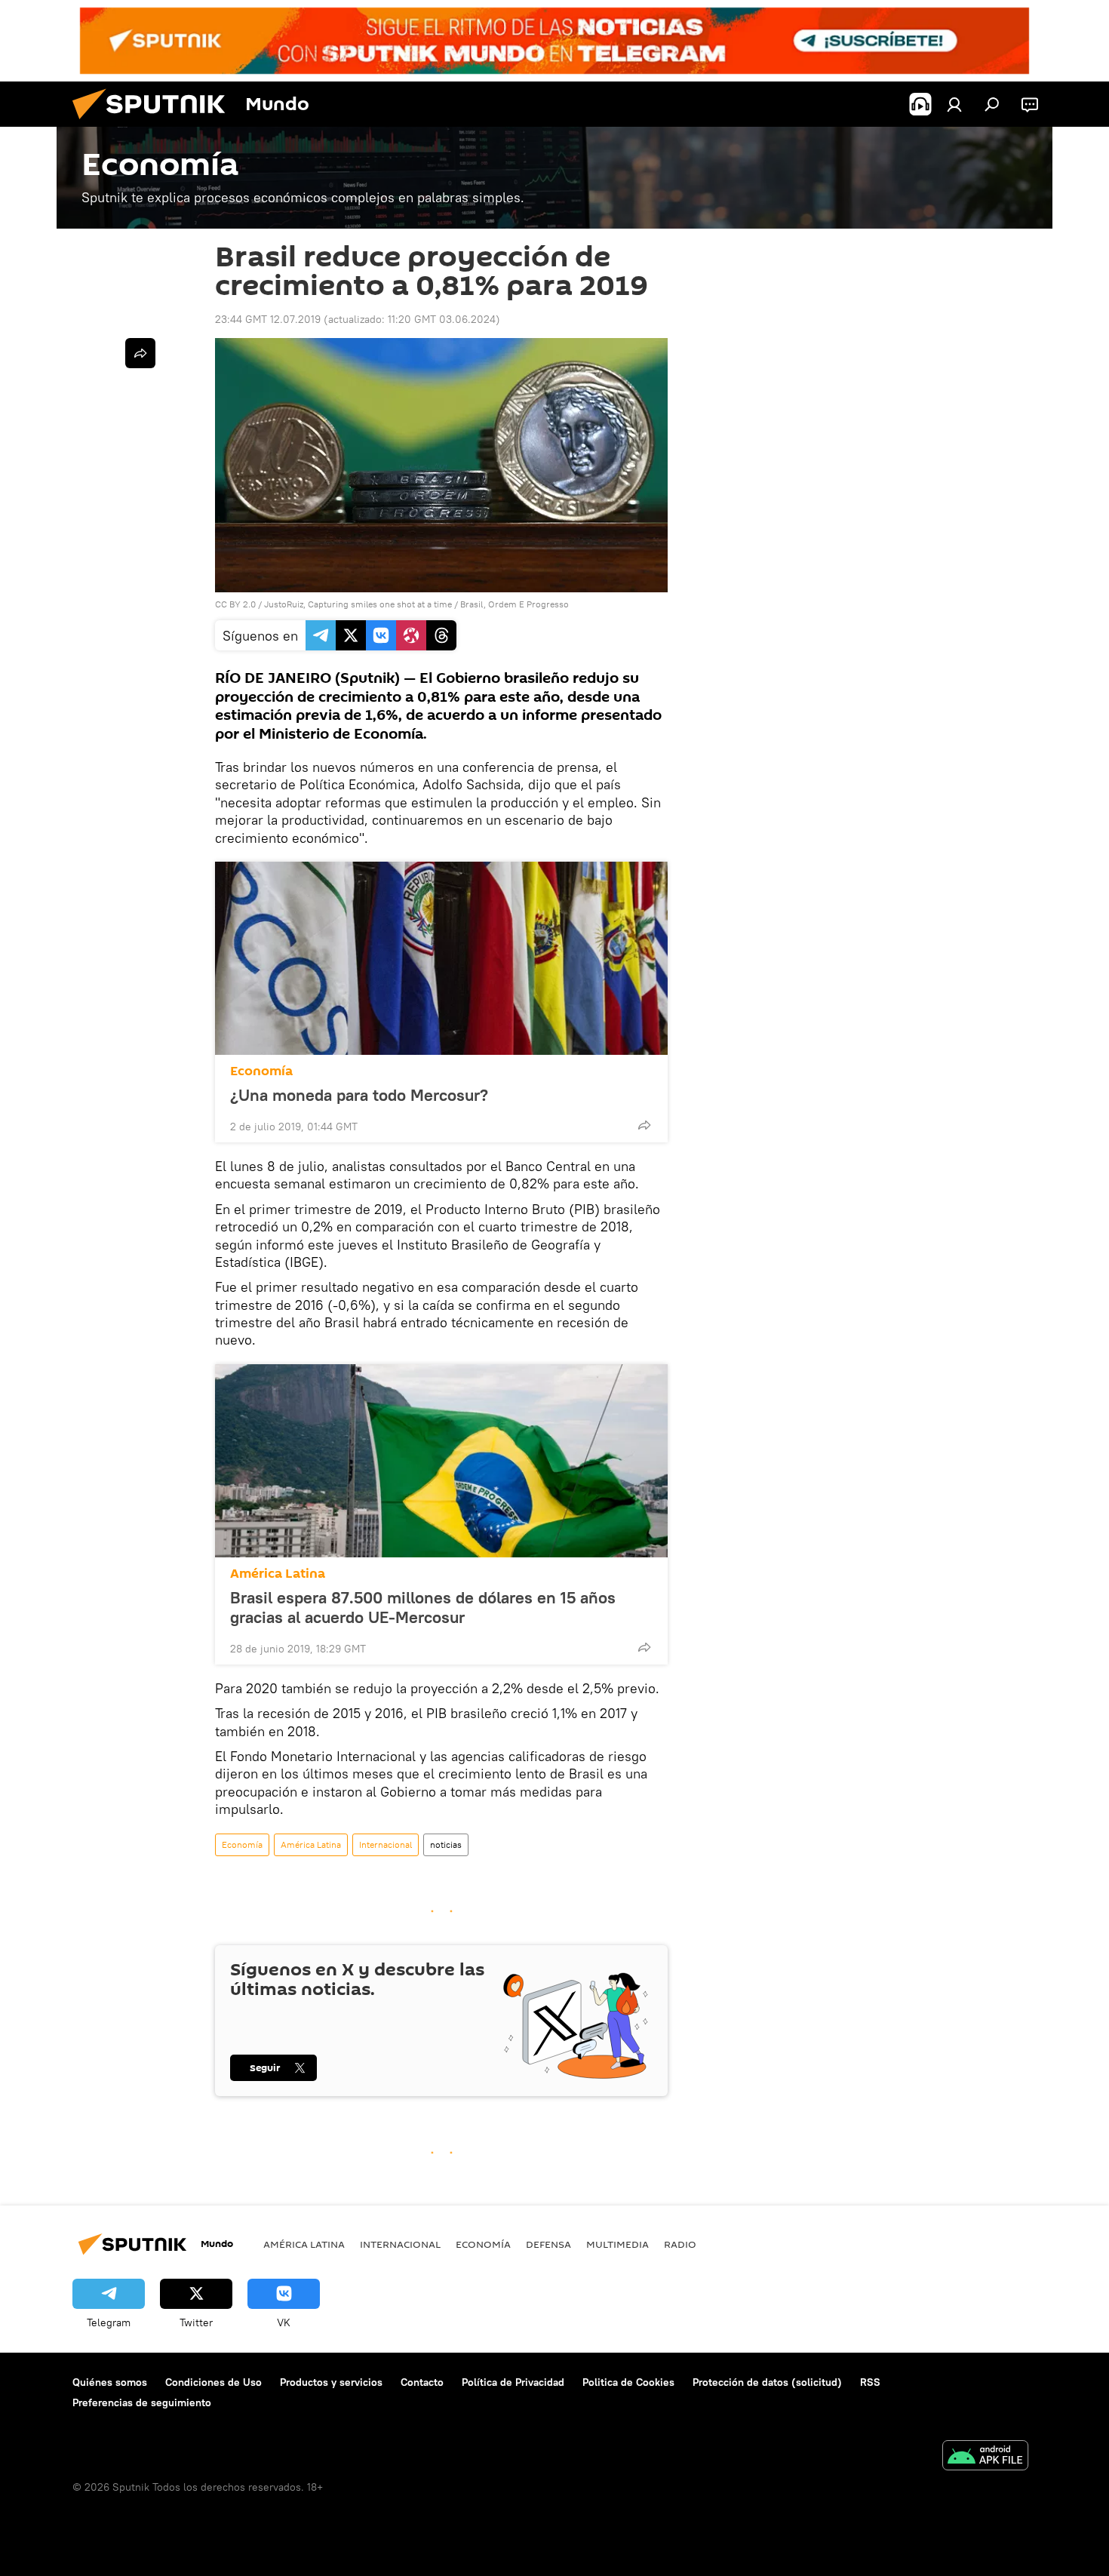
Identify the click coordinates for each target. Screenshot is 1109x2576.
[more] (644, 1125)
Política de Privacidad (513, 2382)
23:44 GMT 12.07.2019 (268, 319)
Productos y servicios (331, 2382)
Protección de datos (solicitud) (767, 2382)
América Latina (278, 1574)
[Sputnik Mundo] (155, 123)
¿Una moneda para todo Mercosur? (359, 1095)
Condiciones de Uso (214, 2382)
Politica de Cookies (628, 2382)
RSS (870, 2382)
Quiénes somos (110, 2382)
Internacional (386, 1844)
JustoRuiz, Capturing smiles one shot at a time (358, 604)
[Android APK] (985, 2457)
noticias (446, 1844)
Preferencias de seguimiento (142, 2402)
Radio (680, 2244)
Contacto (422, 2382)
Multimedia (617, 2244)
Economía (261, 1071)
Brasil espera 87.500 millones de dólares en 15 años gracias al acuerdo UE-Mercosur (423, 1607)
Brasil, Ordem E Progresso (515, 604)
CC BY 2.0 (235, 604)
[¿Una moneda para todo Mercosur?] (441, 958)
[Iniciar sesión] (954, 104)
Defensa (548, 2244)
